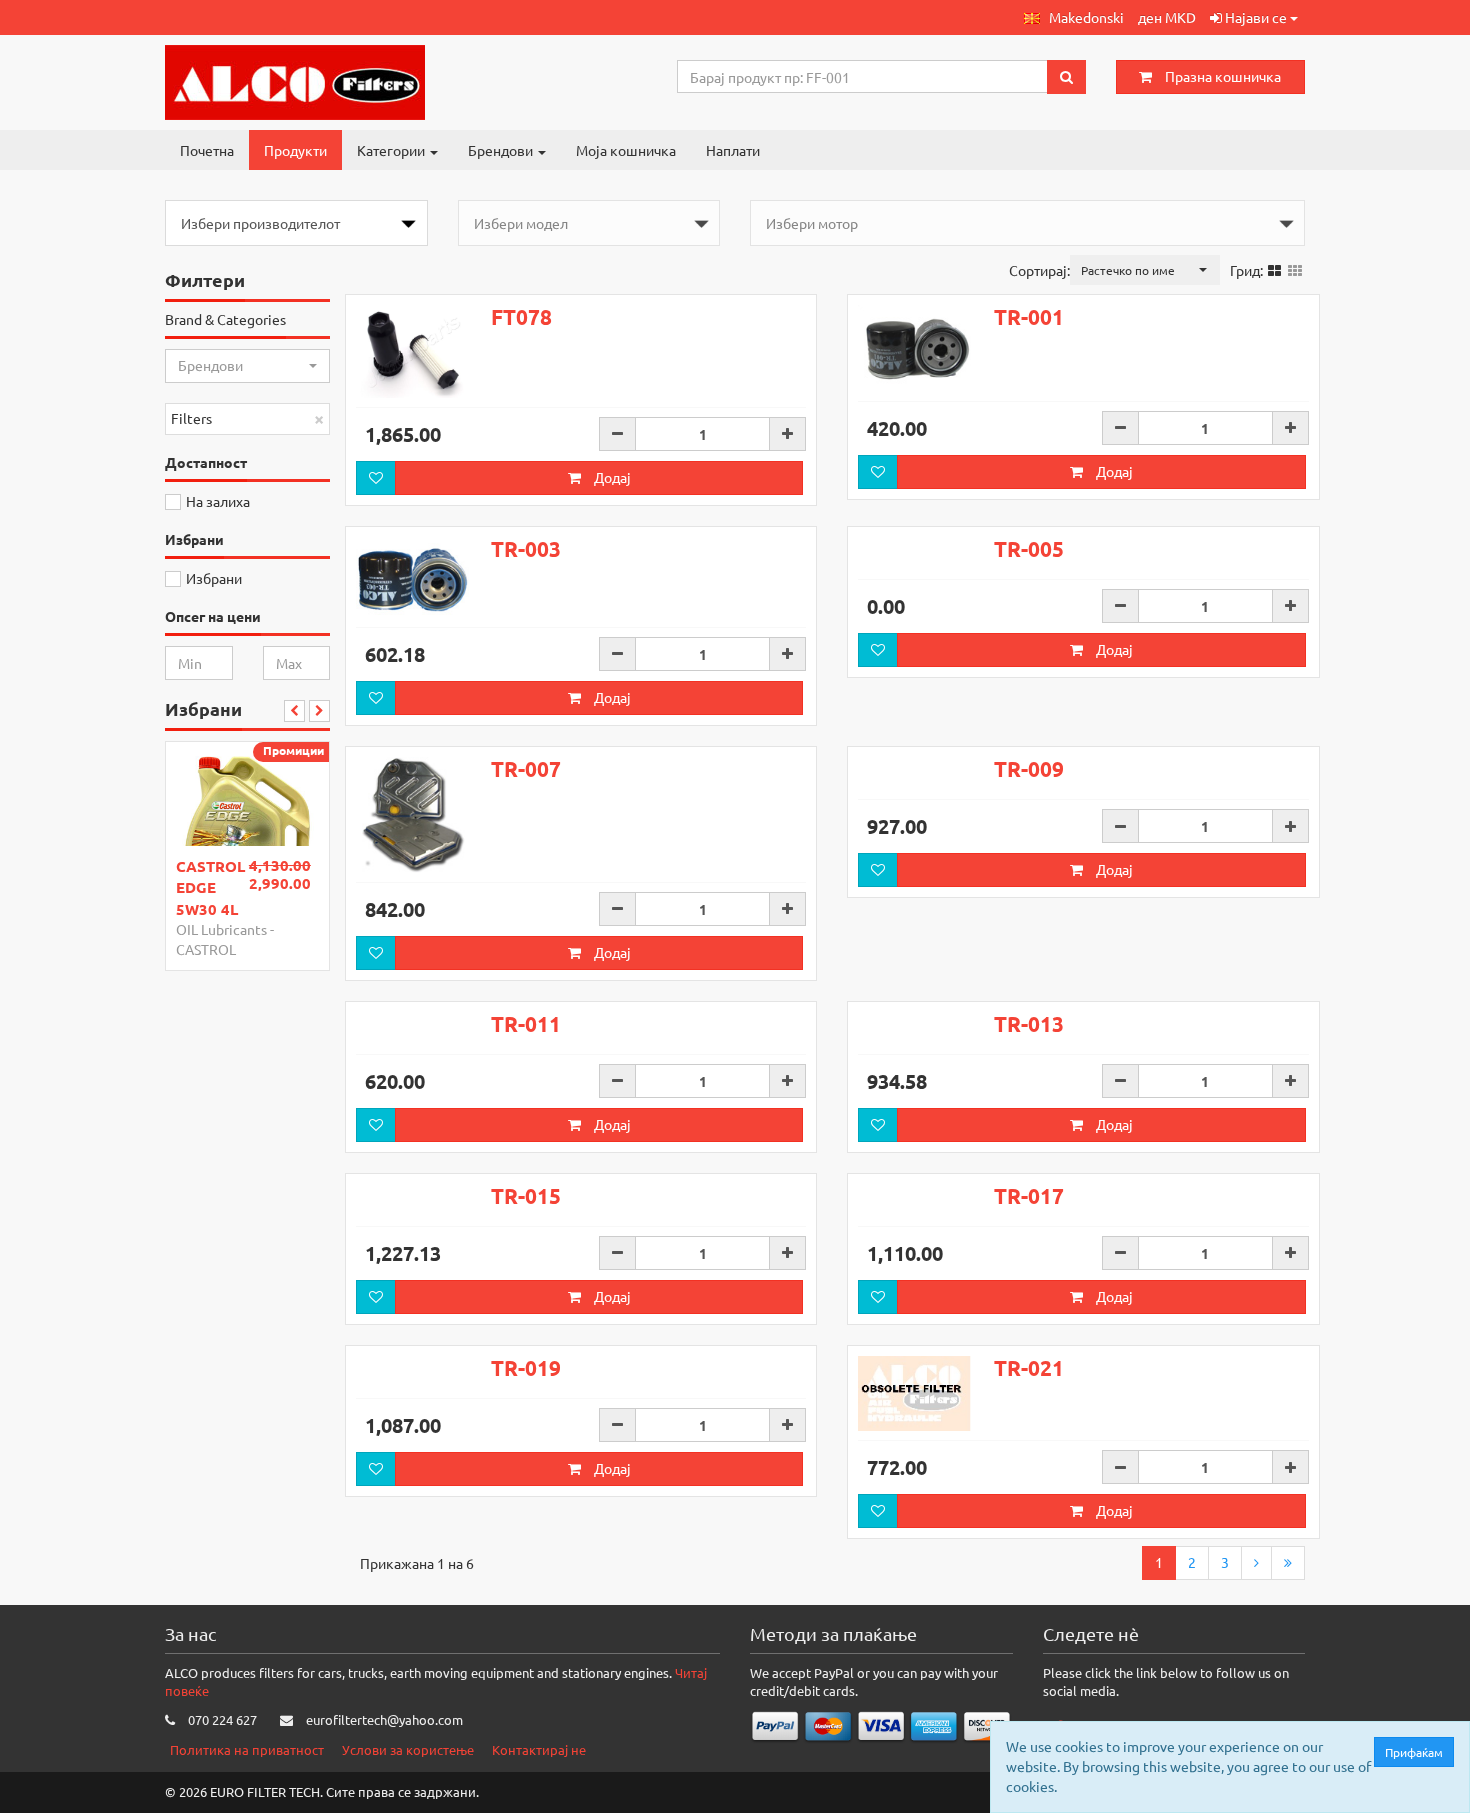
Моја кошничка (626, 150)
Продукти (295, 150)
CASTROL (206, 949)
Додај (611, 477)
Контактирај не (539, 1749)
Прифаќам (1414, 1752)
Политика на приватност (247, 1749)
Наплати (733, 150)
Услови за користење (408, 1749)
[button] (1074, 17)
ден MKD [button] (1167, 17)
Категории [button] (392, 150)
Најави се (1256, 17)
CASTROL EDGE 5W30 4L (210, 887)
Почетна (207, 150)
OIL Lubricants (221, 929)
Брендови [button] (502, 150)
